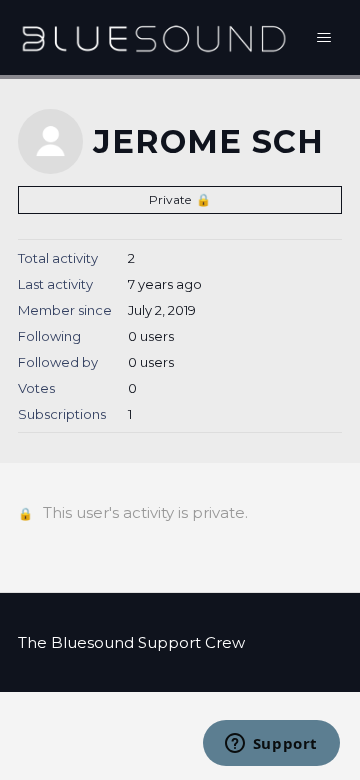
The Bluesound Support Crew (131, 642)
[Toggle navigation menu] (324, 38)
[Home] (153, 37)
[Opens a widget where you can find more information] (271, 745)
